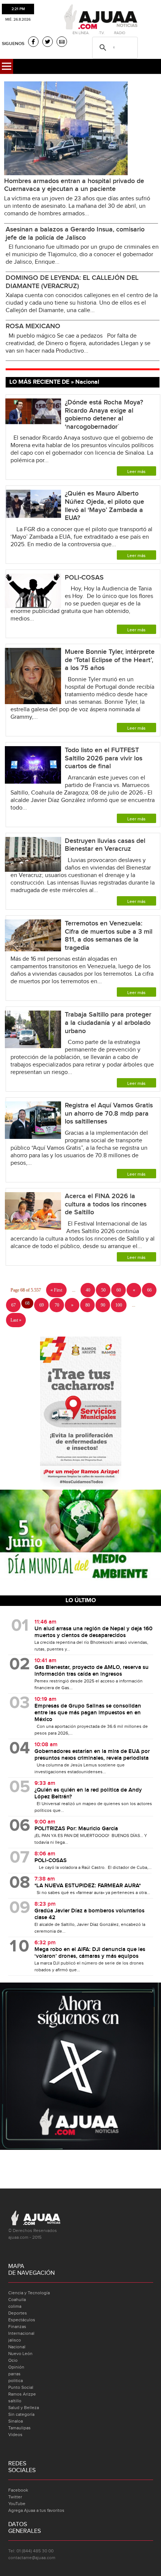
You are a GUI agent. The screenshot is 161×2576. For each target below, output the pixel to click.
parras (14, 2374)
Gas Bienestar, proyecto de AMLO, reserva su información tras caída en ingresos (92, 1671)
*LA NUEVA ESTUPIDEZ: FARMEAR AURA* (88, 1886)
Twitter (15, 2497)
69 (42, 1305)
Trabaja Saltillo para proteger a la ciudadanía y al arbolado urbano (108, 1023)
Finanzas (17, 2327)
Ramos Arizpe (22, 2394)
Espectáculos (22, 2320)
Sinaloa (16, 2421)
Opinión (16, 2367)
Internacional (21, 2333)
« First (56, 1290)
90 (103, 1305)
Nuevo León (20, 2354)
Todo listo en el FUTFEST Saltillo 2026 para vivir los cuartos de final (104, 758)
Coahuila (17, 2300)
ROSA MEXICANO (33, 326)
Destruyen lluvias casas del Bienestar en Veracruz (105, 845)
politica (16, 2381)
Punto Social (21, 2387)
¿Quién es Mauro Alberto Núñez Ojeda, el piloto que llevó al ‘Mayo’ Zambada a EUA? (104, 506)
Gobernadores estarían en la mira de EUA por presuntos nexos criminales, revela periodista (92, 1755)
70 (57, 1305)
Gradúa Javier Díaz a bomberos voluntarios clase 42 (89, 1914)
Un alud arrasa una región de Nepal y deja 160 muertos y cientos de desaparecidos (93, 1632)
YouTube (17, 2504)
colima (15, 2306)
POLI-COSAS (84, 578)
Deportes (18, 2313)
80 (88, 1305)
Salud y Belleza (24, 2408)
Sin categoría (21, 2414)
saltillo (15, 2401)
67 (13, 1305)
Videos (15, 2435)
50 (103, 1290)
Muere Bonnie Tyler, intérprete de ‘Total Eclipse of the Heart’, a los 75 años (110, 660)
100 (119, 1305)
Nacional (17, 2347)
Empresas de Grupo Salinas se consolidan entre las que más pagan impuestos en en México (88, 1713)
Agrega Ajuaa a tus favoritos (36, 2510)
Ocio (13, 2360)
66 (149, 1290)
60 (119, 1290)
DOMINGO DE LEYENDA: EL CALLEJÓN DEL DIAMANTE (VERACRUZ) (72, 282)
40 (88, 1290)
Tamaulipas (19, 2428)
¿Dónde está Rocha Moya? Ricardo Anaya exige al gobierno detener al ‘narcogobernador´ (104, 415)
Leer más (136, 472)
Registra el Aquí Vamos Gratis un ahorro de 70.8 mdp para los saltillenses (109, 1113)
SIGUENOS (13, 44)
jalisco (15, 2340)
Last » (16, 1320)
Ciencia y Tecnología (29, 2293)
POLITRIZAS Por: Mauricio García (76, 1829)
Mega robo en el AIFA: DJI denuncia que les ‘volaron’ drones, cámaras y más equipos (90, 1953)
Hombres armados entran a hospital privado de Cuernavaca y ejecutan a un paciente (74, 185)
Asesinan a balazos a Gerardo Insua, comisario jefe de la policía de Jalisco (75, 234)
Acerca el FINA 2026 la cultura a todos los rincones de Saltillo (106, 1204)
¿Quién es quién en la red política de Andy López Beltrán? (88, 1793)
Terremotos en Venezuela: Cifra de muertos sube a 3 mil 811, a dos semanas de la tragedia (109, 936)
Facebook (18, 2490)
